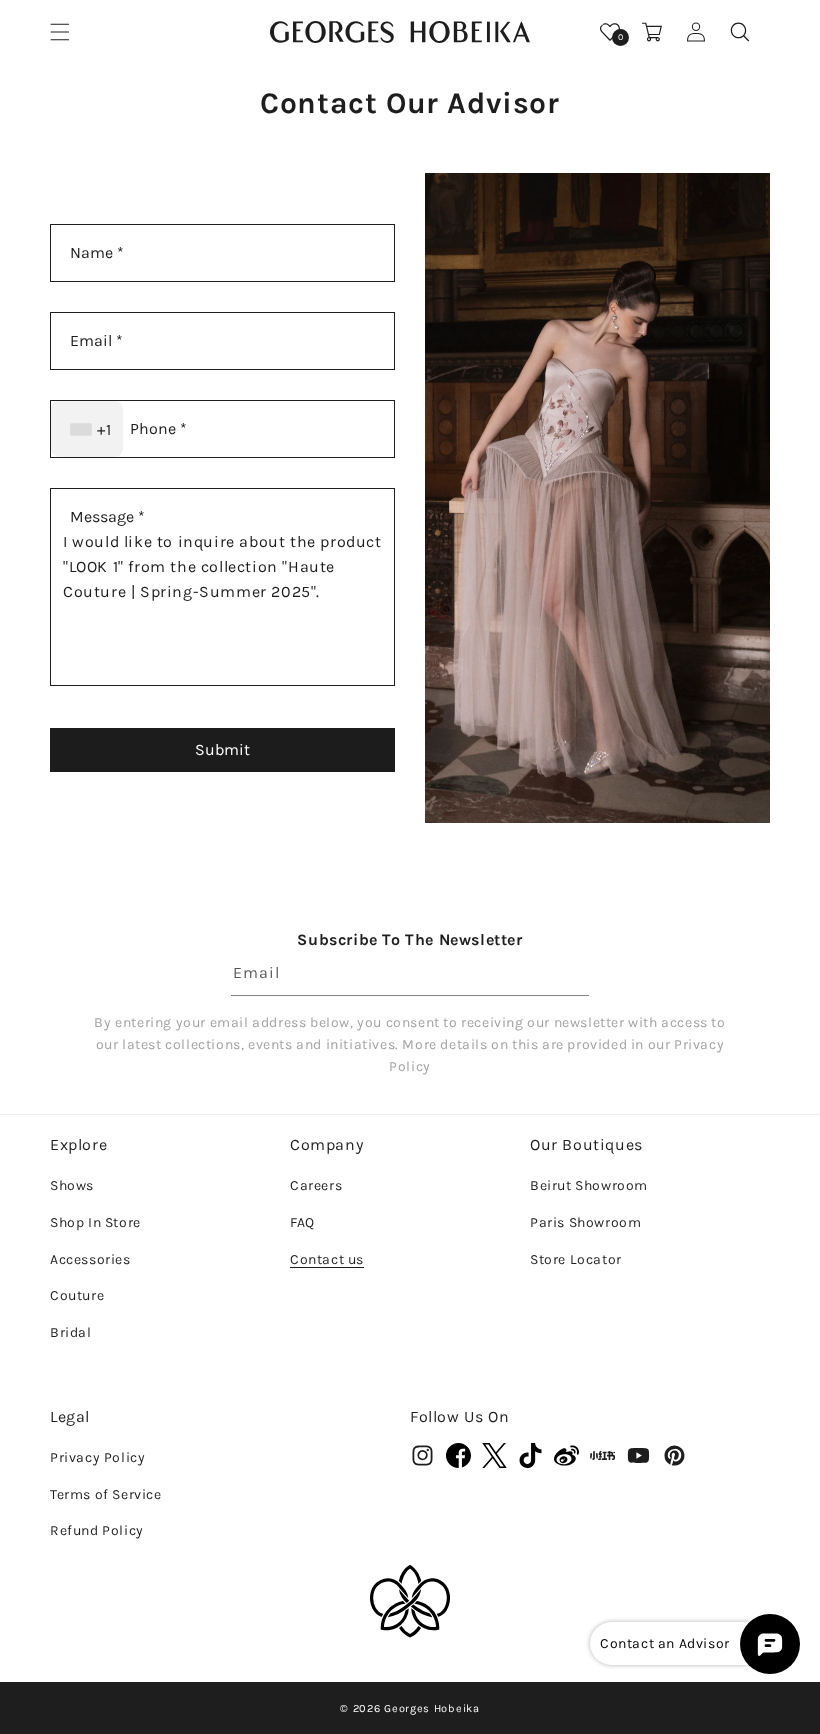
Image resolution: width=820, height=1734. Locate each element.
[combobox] (87, 429)
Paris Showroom (585, 1222)
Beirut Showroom (589, 1185)
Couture (77, 1295)
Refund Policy (97, 1530)
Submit (222, 749)
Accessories (90, 1259)
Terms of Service (106, 1494)
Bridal (71, 1332)
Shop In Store (95, 1222)
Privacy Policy (97, 1457)
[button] (60, 32)
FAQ (302, 1222)
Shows (72, 1185)
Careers (316, 1185)
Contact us (327, 1259)
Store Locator (576, 1259)
